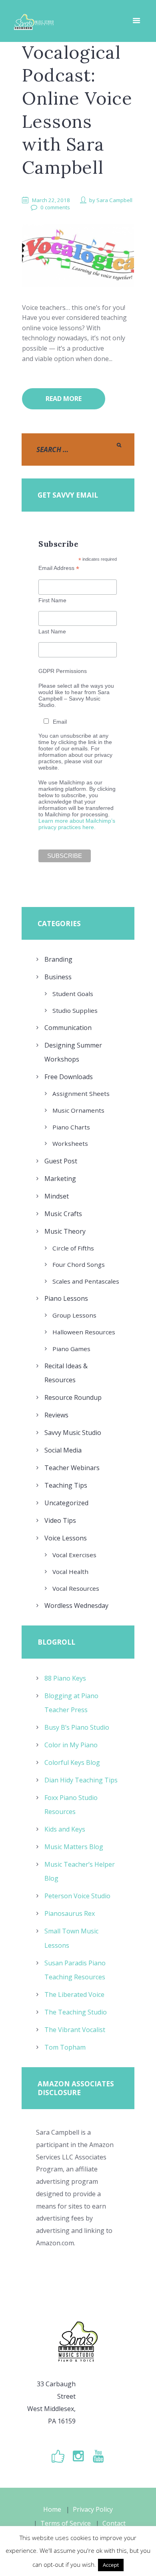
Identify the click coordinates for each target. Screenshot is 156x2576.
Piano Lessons (66, 1298)
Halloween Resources (84, 1332)
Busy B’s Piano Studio (77, 1727)
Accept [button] (111, 2565)
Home (52, 2509)
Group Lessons (74, 1315)
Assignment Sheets (81, 1094)
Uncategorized (66, 1503)
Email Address (59, 568)
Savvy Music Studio (73, 1433)
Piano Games (71, 1349)
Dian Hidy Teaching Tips (81, 1780)
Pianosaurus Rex (70, 1913)
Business (58, 977)
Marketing (60, 1179)
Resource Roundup (73, 1397)
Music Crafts (63, 1214)
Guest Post (61, 1161)
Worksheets (70, 1143)
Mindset (57, 1196)
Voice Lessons (66, 1538)
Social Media (63, 1450)
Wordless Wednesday (76, 1606)
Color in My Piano (71, 1745)
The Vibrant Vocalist (75, 2030)
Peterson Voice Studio (77, 1896)
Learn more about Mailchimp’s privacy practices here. (77, 824)
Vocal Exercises (74, 1555)
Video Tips (60, 1520)
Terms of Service (66, 2523)
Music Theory (65, 1231)
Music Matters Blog (74, 1847)
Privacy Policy (93, 2509)
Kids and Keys (65, 1829)
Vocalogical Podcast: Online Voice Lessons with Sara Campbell (77, 110)
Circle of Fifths (73, 1248)
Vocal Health (70, 1572)
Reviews (56, 1415)
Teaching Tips (66, 1485)
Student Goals (73, 994)
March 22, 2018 (51, 200)
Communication (68, 1028)
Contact (114, 2523)
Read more (64, 399)
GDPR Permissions (63, 671)
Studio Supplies (75, 1010)
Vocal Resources (76, 1588)
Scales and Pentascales (86, 1281)
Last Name (52, 631)
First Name (52, 600)
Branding (58, 959)
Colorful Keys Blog (72, 1762)
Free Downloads (69, 1077)
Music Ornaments (78, 1110)
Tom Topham (65, 2047)
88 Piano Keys (65, 1678)
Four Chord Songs (79, 1264)
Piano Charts (71, 1127)
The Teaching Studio (76, 2012)
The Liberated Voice (74, 1995)
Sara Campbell (114, 200)
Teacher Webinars (72, 1468)
